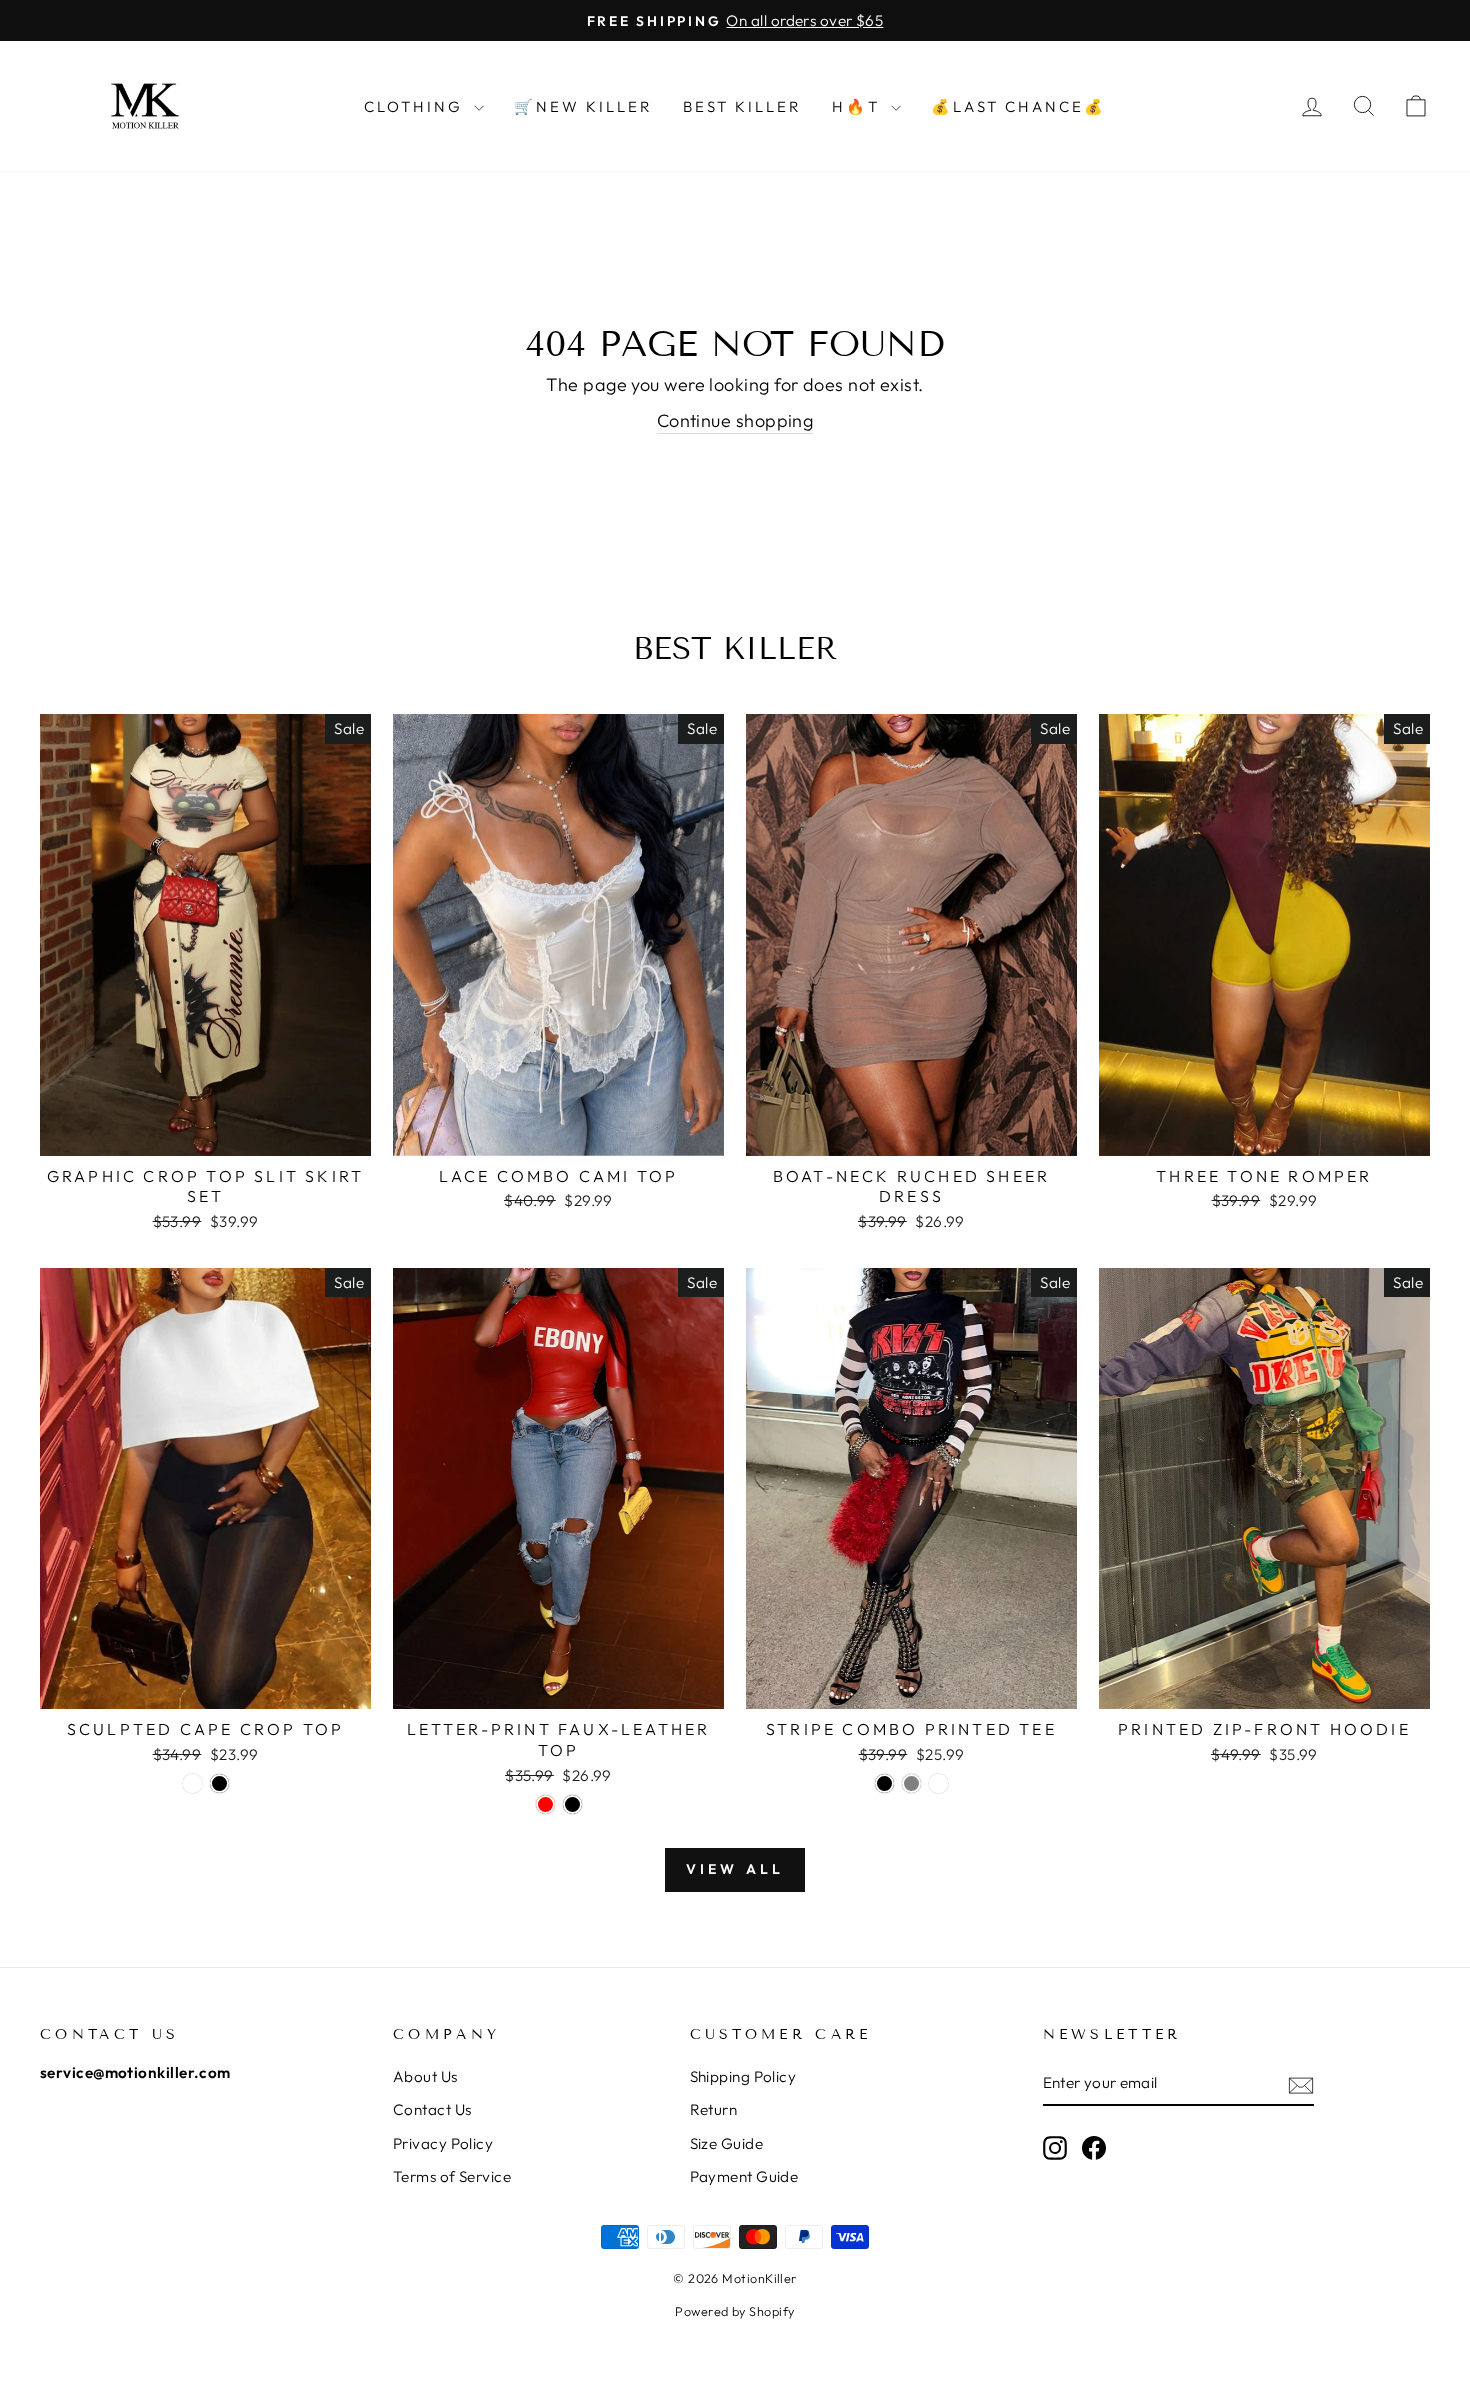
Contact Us (432, 2109)
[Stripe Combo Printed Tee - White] (938, 1783)
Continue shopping (735, 420)
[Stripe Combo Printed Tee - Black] (884, 1783)
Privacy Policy (443, 2143)
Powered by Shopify (734, 2311)
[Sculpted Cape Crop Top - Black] (219, 1783)
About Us (425, 2076)
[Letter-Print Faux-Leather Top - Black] (572, 1804)
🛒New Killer (583, 106)
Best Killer (742, 106)
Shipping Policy (743, 2076)
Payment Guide (744, 2176)
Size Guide (727, 2143)
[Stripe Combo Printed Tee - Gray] (911, 1783)
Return (714, 2109)
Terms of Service (452, 2176)
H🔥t (859, 106)
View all (735, 1869)
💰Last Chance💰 (1018, 106)
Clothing (416, 106)
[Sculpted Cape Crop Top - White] (192, 1783)
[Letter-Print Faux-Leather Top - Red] (545, 1804)
